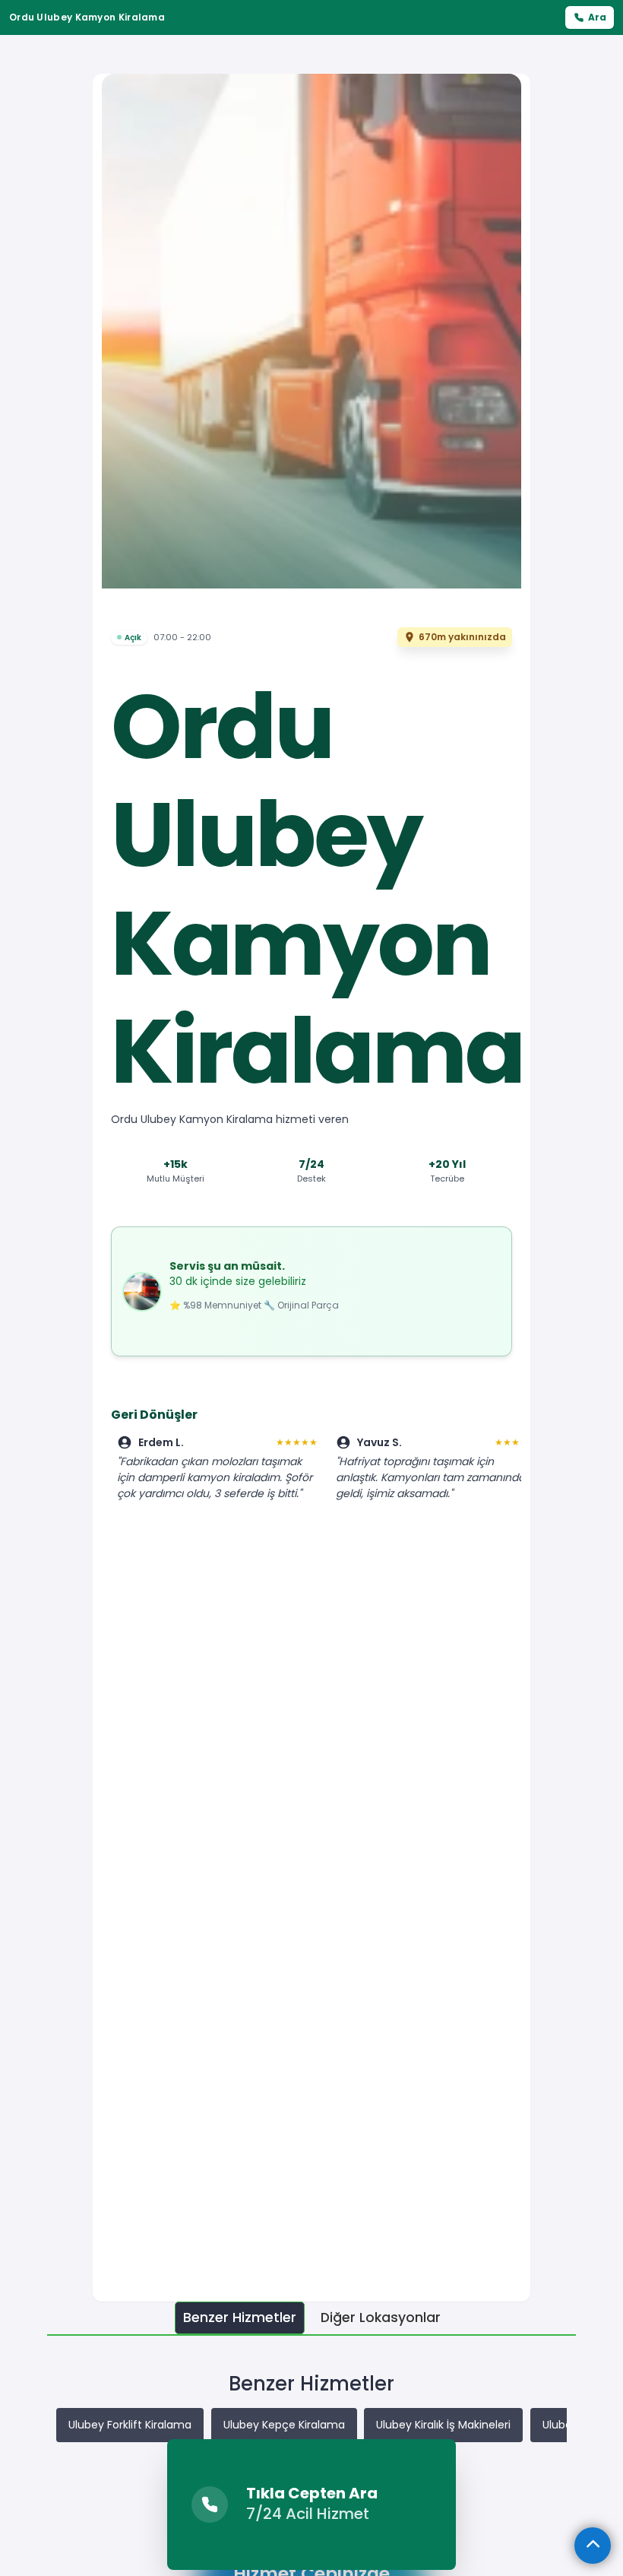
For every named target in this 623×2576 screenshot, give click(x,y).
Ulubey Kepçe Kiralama (284, 2425)
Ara (597, 17)
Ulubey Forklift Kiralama (130, 2425)
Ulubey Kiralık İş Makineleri (443, 2425)
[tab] (240, 2318)
